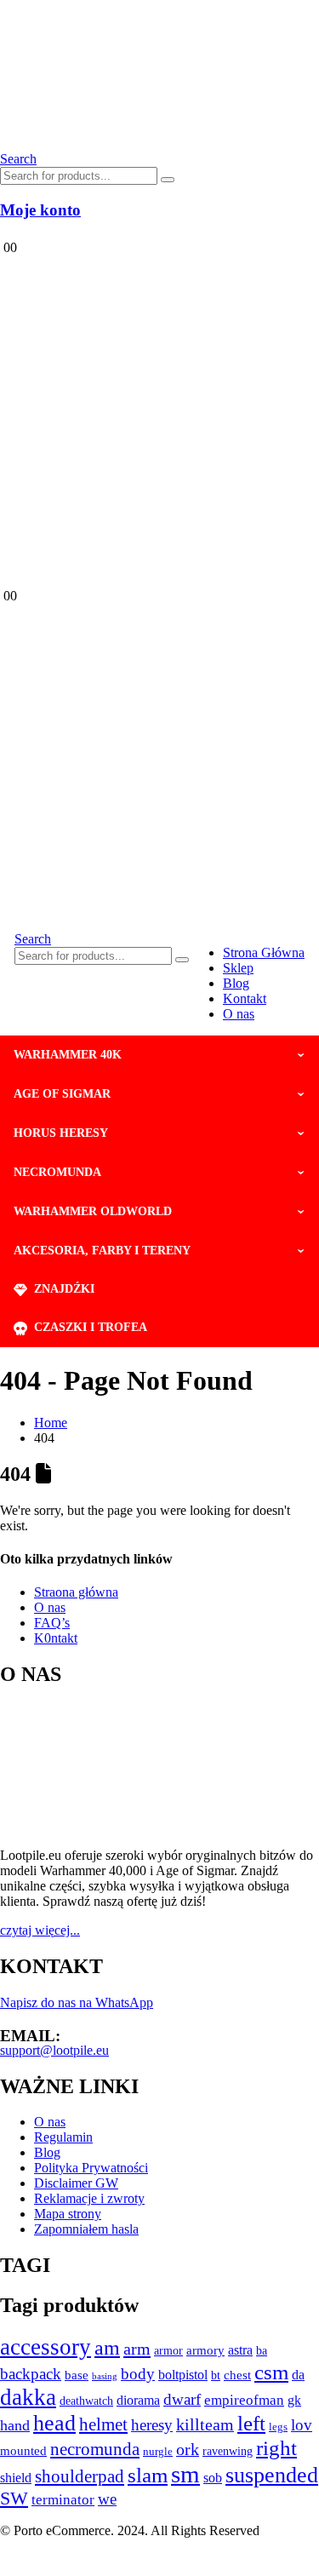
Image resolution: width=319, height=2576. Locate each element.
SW (14, 2499)
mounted (23, 2451)
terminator (63, 2500)
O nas (239, 1014)
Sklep (238, 968)
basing (105, 2376)
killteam (205, 2424)
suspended (272, 2475)
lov (302, 2425)
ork (188, 2449)
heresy (152, 2425)
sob (213, 2478)
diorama (138, 2400)
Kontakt (245, 998)
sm (185, 2474)
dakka (28, 2397)
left (251, 2423)
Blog (236, 983)
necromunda (95, 2449)
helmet (103, 2424)
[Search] (168, 180)
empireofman (244, 2400)
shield (16, 2478)
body (138, 2374)
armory (205, 2350)
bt (216, 2375)
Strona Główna (264, 952)
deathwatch (86, 2401)
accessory (46, 2347)
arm (137, 2349)
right (276, 2448)
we (107, 2499)
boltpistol (183, 2375)
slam (148, 2475)
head (54, 2423)
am (107, 2347)
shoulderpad (80, 2476)
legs (278, 2427)
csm (271, 2372)
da (298, 2375)
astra (240, 2350)
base (77, 2375)
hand (15, 2425)
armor (168, 2350)
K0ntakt (56, 1638)
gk (294, 2400)
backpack (31, 2374)
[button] (18, 159)
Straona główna (76, 1592)
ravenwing (228, 2451)
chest (237, 2375)
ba (262, 2351)
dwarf (182, 2399)
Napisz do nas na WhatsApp (77, 2002)
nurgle (158, 2452)
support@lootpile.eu (54, 2050)
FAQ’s (52, 1623)
